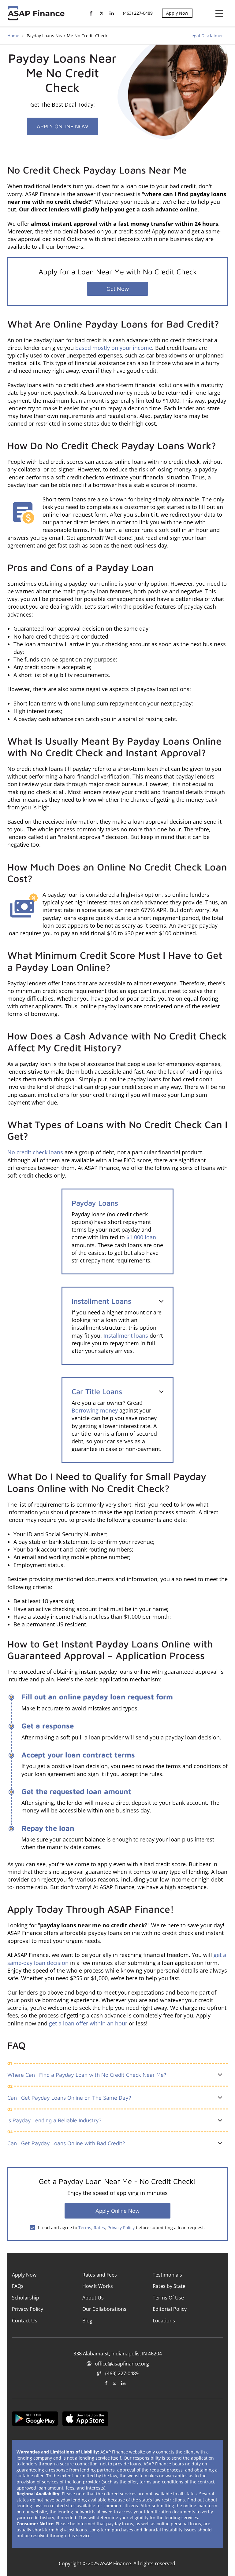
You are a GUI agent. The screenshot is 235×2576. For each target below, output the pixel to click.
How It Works (98, 2286)
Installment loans (126, 1336)
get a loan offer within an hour (88, 2023)
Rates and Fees (100, 2275)
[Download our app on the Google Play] (35, 2419)
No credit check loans (35, 1152)
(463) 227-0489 (138, 13)
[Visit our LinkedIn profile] (123, 2383)
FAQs (18, 2286)
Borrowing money (95, 1410)
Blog (87, 2320)
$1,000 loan (141, 1237)
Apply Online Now (63, 126)
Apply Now (177, 13)
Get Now (118, 289)
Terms (85, 2228)
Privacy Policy (121, 2228)
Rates (99, 2228)
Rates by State (169, 2286)
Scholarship (26, 2298)
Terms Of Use (168, 2298)
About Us (93, 2298)
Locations (164, 2320)
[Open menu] (217, 13)
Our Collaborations (104, 2309)
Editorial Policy (170, 2309)
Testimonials (167, 2275)
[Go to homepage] (37, 13)
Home (13, 36)
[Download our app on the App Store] (85, 2419)
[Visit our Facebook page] (106, 2383)
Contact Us (25, 2320)
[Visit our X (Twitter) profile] (114, 2383)
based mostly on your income (114, 348)
